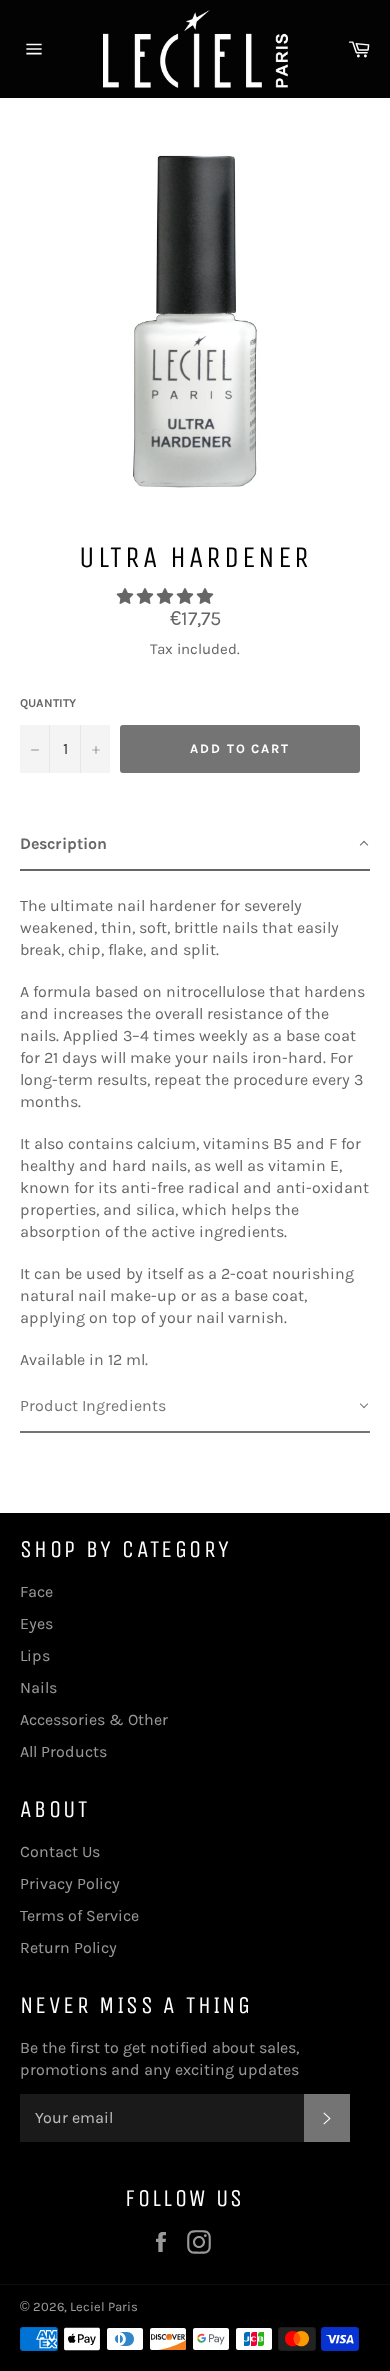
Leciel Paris (104, 2306)
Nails (38, 1687)
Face (36, 1591)
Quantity (48, 703)
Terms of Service (79, 1915)
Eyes (36, 1623)
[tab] (195, 845)
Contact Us (60, 1851)
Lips (35, 1655)
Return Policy (68, 1947)
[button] (167, 596)
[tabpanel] (195, 1126)
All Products (63, 1751)
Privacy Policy (70, 1883)
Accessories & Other (94, 1719)
